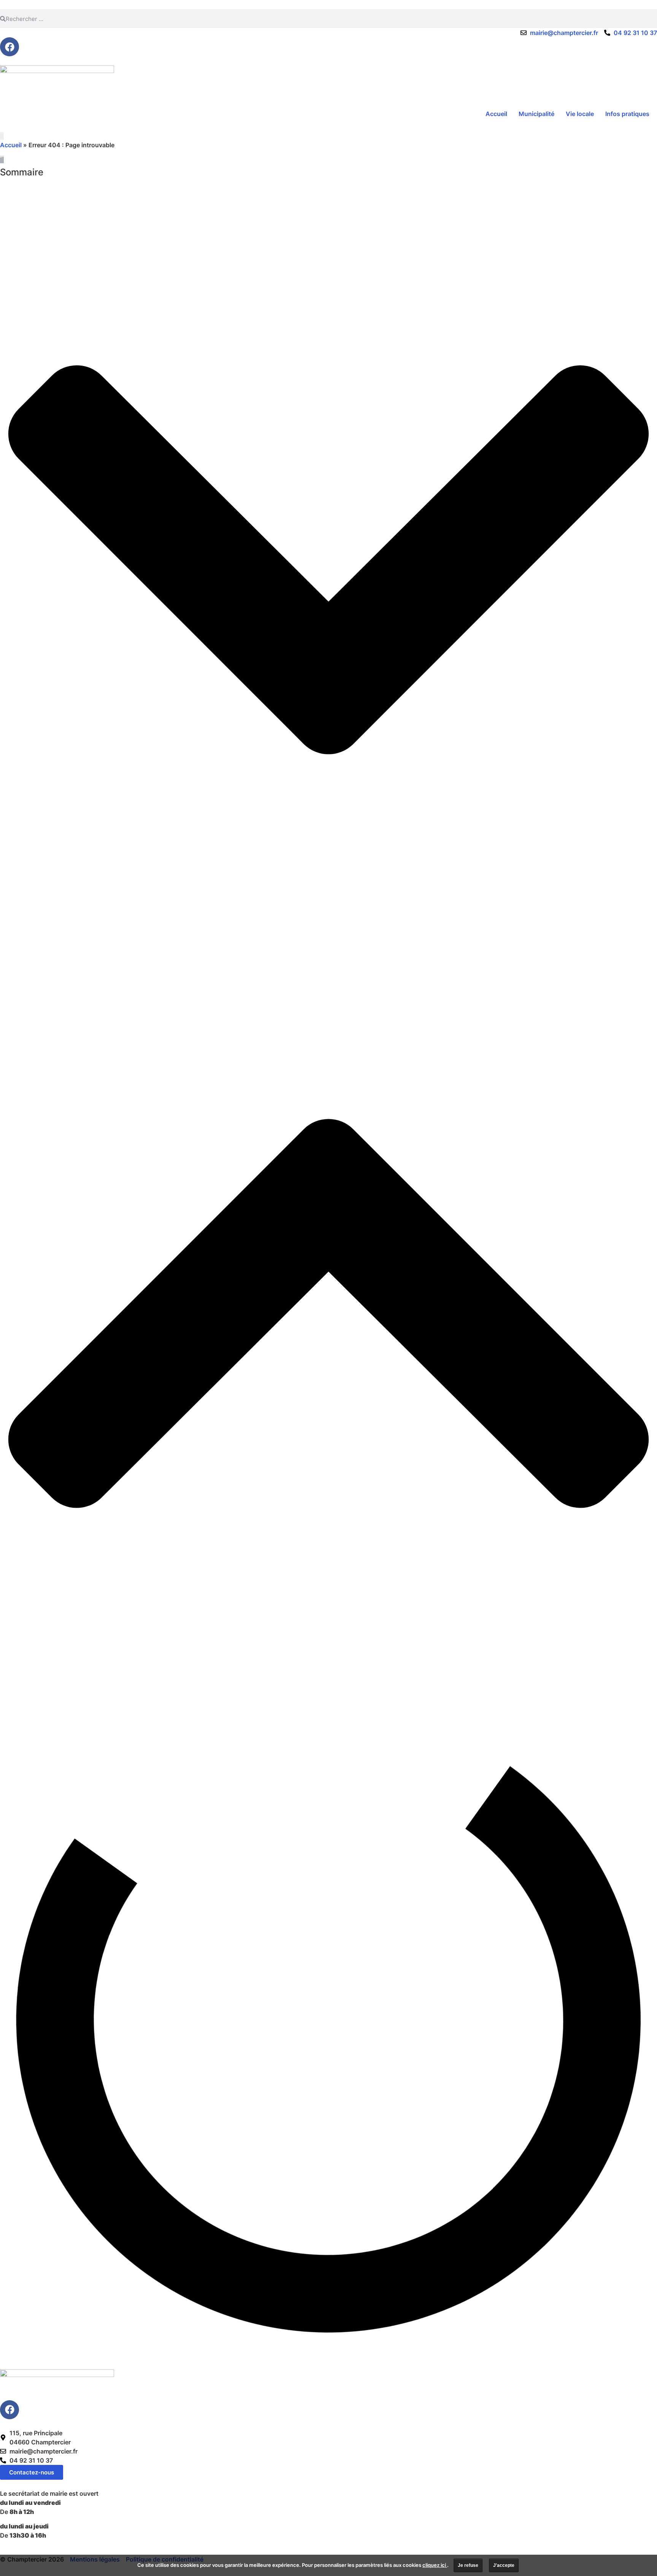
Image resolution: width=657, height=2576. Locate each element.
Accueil (11, 145)
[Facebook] (10, 47)
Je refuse (468, 2565)
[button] (328, 561)
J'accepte (504, 2565)
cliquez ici (435, 2565)
